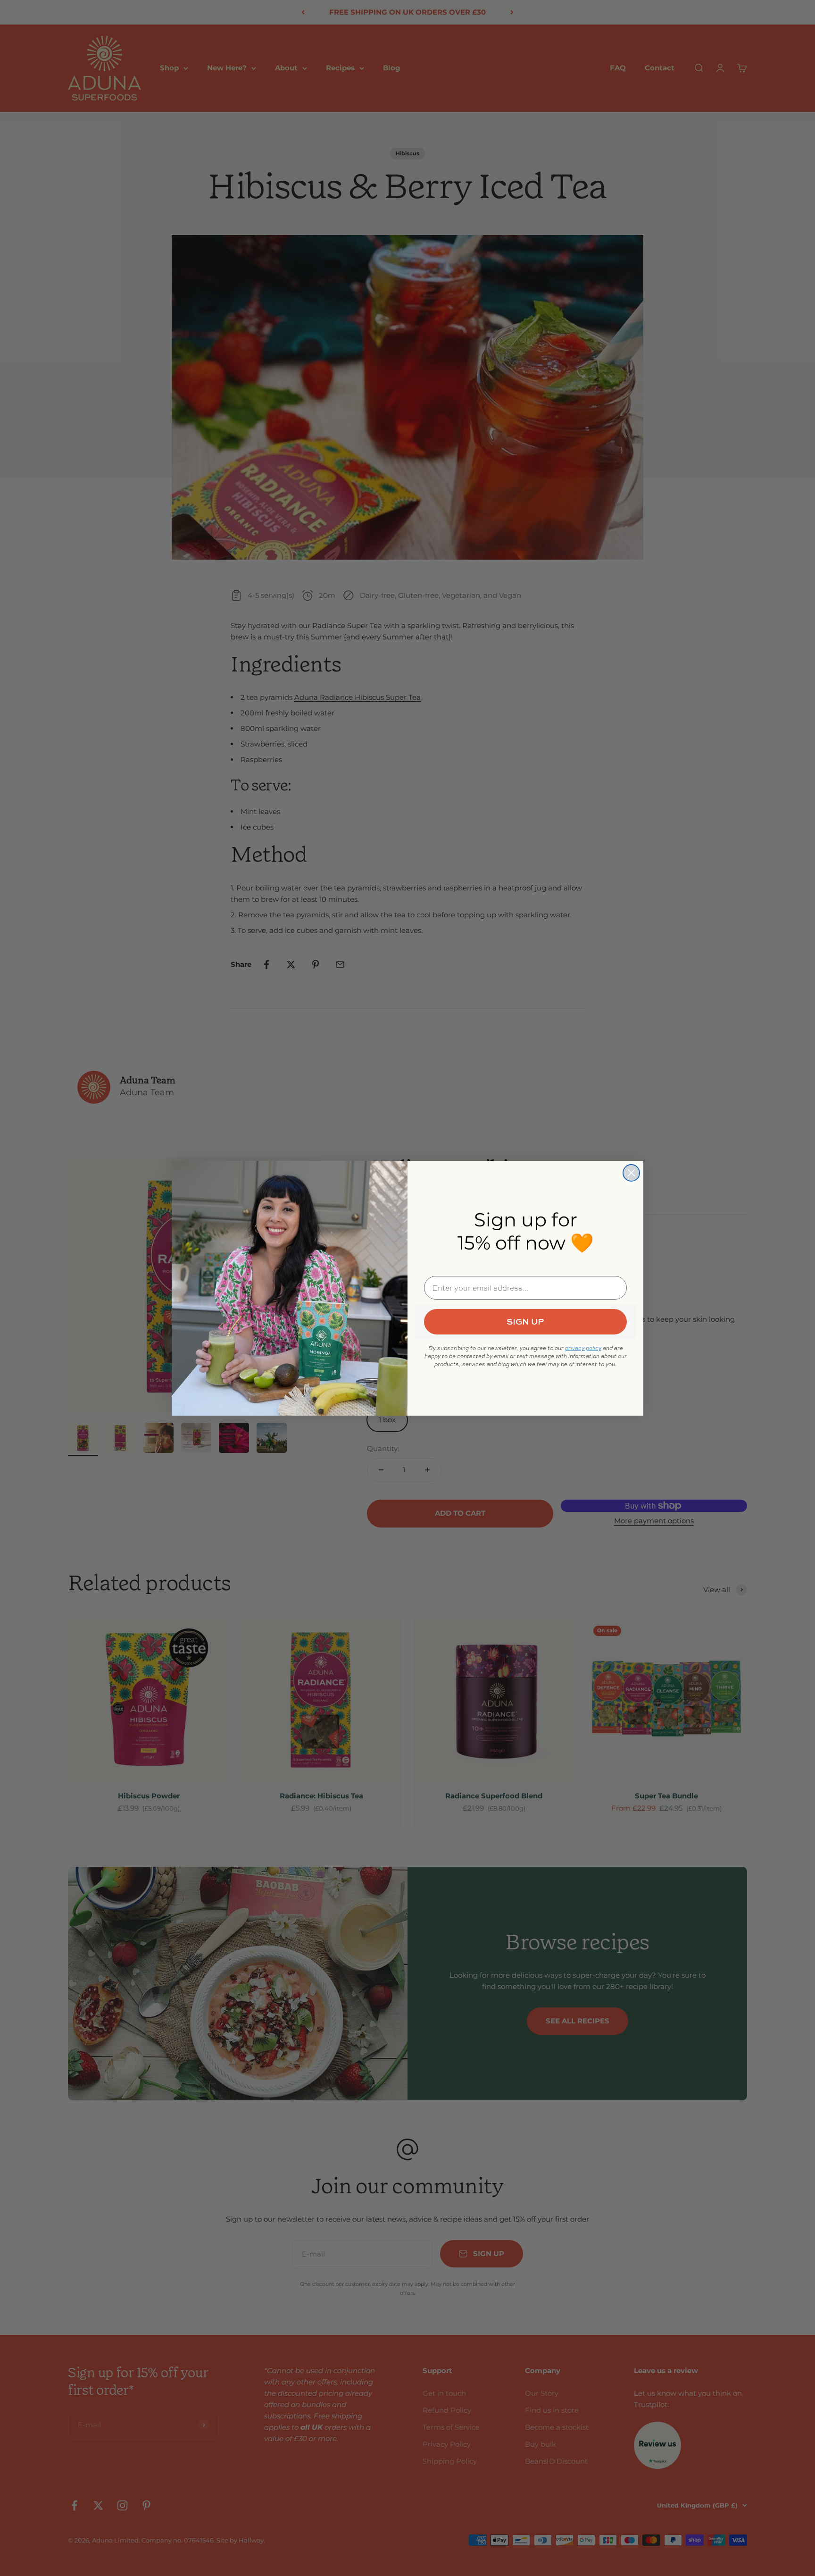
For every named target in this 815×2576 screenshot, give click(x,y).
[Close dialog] (631, 1173)
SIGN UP (525, 1322)
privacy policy (583, 1348)
